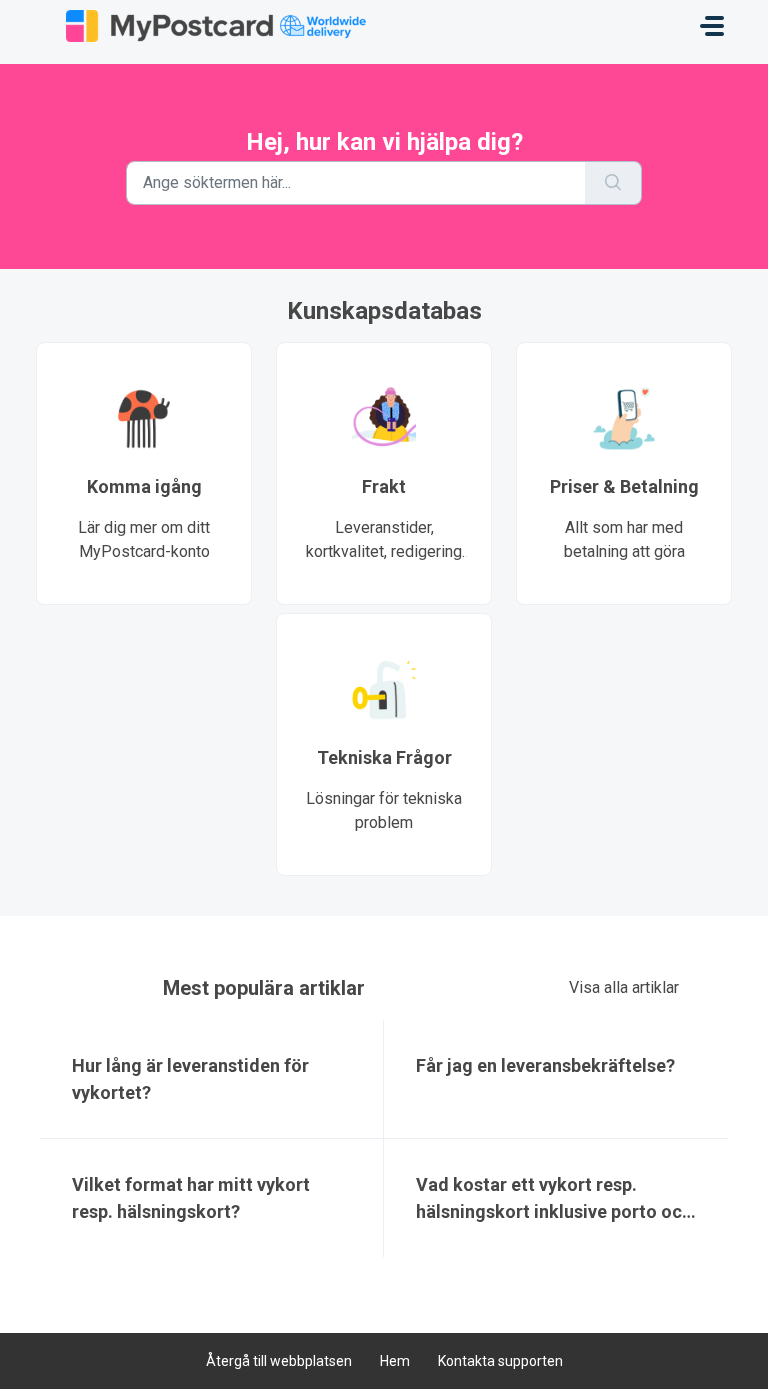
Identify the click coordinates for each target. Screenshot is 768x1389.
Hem (395, 1361)
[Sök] (613, 183)
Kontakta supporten (500, 1361)
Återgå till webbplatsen (279, 1361)
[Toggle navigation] (712, 26)
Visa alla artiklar (624, 987)
